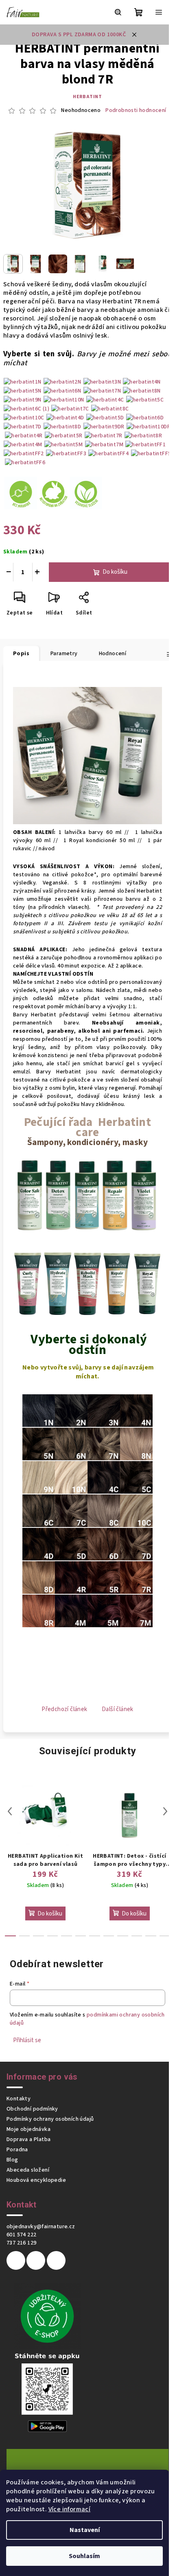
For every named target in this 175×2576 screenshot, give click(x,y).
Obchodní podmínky (32, 2109)
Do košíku (115, 572)
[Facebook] (16, 2260)
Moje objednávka (28, 2129)
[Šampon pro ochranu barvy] (30, 1195)
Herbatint (87, 97)
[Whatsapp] (56, 2260)
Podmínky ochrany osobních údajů (50, 2119)
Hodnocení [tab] (113, 654)
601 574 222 (21, 2235)
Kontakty (19, 2099)
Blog (12, 2160)
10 (151, 1936)
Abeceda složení (28, 2170)
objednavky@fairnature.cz (41, 2227)
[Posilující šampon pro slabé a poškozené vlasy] (115, 1195)
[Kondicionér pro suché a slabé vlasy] (117, 1284)
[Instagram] (36, 2260)
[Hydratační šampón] (87, 1195)
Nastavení (85, 2530)
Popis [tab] (21, 654)
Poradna (17, 2150)
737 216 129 (21, 2243)
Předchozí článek (64, 1709)
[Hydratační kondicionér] (58, 1284)
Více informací (70, 2509)
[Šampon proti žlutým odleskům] (144, 1195)
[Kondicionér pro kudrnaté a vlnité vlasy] (28, 1284)
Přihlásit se (27, 2040)
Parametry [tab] (64, 654)
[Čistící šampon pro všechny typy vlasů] (58, 1195)
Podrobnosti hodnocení (136, 111)
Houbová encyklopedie (36, 2180)
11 (165, 1936)
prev (10, 1811)
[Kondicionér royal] (147, 1284)
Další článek (118, 1709)
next (165, 1811)
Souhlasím (84, 2556)
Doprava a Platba (28, 2139)
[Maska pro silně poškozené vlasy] (87, 1284)
